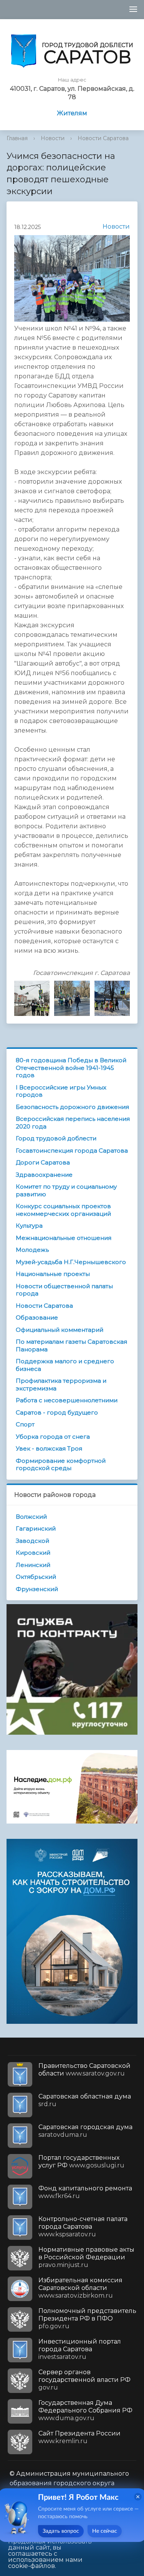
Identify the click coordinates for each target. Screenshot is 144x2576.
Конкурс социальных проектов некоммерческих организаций (63, 1210)
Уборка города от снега (53, 1437)
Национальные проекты (53, 1274)
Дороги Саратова (43, 1162)
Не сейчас (105, 2531)
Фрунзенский (37, 1589)
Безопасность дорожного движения (72, 1107)
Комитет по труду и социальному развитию (66, 1190)
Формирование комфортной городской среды (61, 1465)
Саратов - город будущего (57, 1412)
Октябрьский (36, 1577)
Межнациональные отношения (64, 1238)
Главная (17, 138)
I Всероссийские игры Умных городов (61, 1091)
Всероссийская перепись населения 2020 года (73, 1123)
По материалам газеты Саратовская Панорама (71, 1345)
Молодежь (32, 1250)
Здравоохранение (44, 1175)
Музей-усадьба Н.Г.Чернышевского (71, 1262)
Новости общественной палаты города (64, 1290)
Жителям (72, 113)
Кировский (33, 1553)
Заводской (32, 1541)
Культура (29, 1226)
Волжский (31, 1517)
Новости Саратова (103, 138)
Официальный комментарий (60, 1330)
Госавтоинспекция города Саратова (72, 1151)
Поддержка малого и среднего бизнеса (65, 1365)
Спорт (25, 1424)
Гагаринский (36, 1528)
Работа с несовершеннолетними (67, 1400)
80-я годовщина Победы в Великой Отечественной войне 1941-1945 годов (71, 1068)
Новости (53, 138)
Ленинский (33, 1565)
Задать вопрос (61, 2531)
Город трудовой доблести (56, 1138)
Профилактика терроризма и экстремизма (61, 1384)
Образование (37, 1317)
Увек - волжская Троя (49, 1448)
